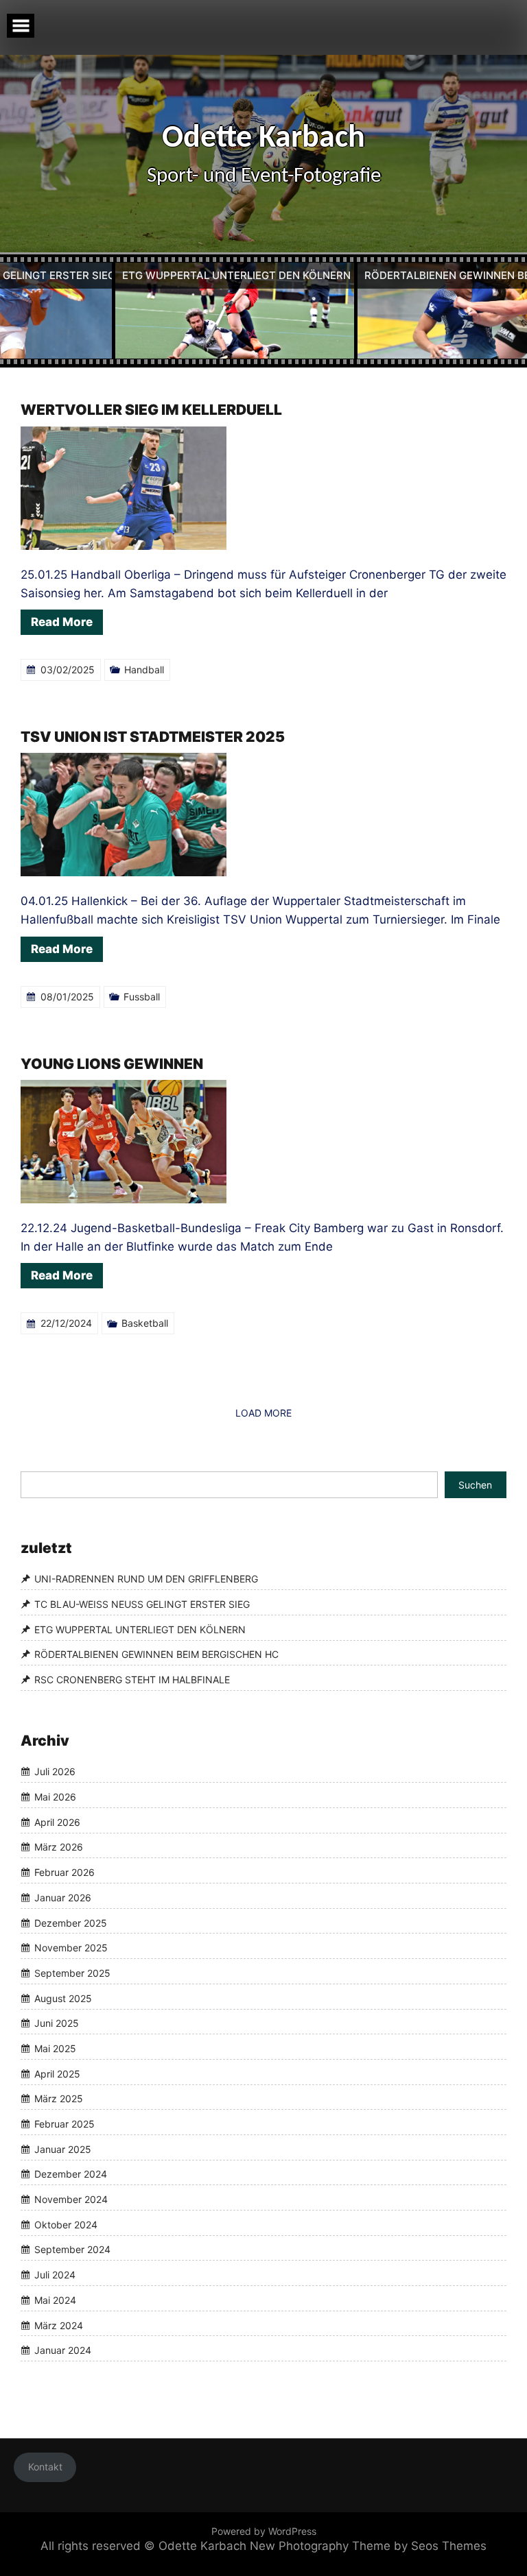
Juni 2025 (57, 2024)
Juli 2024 (55, 2275)
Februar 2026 (65, 1872)
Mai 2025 (55, 2048)
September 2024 (72, 2250)
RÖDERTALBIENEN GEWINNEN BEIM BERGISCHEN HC (156, 1655)
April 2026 (57, 1822)
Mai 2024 (55, 2300)
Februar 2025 (65, 2124)
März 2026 (59, 1847)
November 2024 (71, 2199)
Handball (144, 670)
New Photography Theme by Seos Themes (368, 2546)
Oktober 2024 (66, 2225)
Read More (62, 622)
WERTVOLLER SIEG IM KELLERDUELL (151, 410)
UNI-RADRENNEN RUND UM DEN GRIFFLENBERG (146, 1579)
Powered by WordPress (264, 2531)
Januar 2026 (63, 1898)
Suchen (475, 1485)
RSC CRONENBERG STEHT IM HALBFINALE (132, 1680)
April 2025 (57, 2074)
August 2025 (63, 1998)
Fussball (142, 997)
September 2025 (72, 1973)
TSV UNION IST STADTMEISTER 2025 (153, 737)
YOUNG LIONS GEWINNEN (112, 1064)
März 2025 (59, 2099)
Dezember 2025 (71, 1923)
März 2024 (59, 2325)
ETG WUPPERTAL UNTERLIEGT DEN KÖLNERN (140, 1629)
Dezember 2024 (71, 2175)
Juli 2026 (55, 1772)
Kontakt (45, 2467)
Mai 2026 (55, 1797)
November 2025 (71, 1948)
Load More (263, 1413)
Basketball (145, 1323)
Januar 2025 (63, 2149)
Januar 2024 (63, 2350)
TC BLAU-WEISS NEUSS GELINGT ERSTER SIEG (142, 1604)
